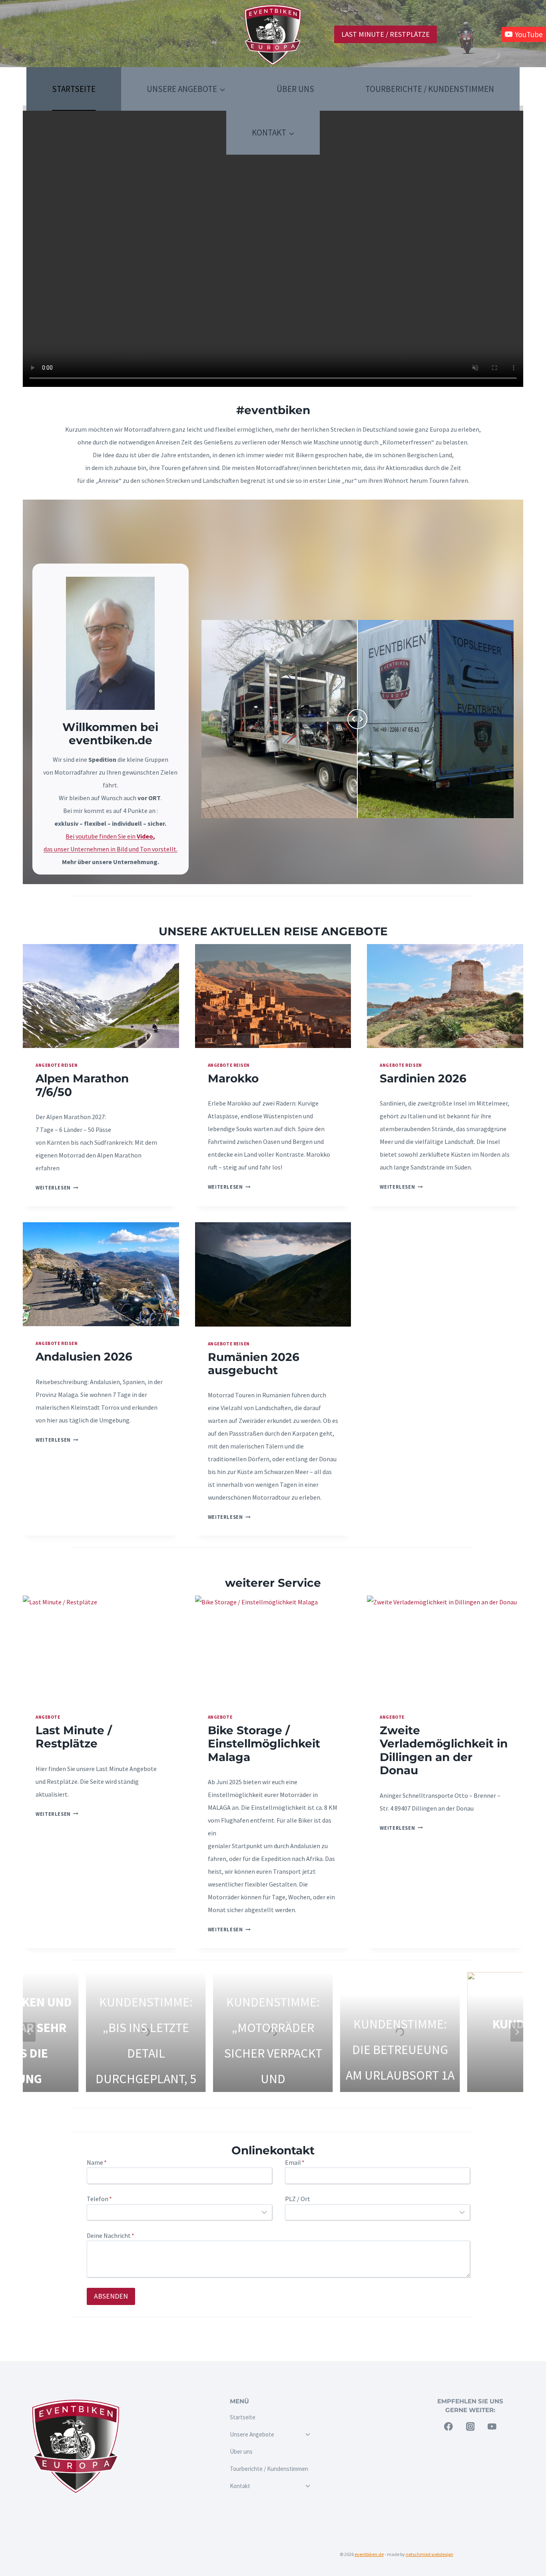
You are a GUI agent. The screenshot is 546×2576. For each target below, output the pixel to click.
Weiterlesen (57, 1187)
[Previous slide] (29, 2032)
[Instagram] (470, 2427)
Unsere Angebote (252, 2434)
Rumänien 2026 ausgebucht (254, 1364)
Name (97, 2162)
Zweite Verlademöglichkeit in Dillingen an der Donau (444, 1750)
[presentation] (101, 996)
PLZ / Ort (298, 2199)
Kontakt (240, 2486)
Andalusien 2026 (84, 1357)
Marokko (233, 1078)
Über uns (295, 89)
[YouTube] (492, 2427)
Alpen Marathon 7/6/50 (82, 1085)
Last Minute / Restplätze (386, 34)
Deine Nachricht (111, 2235)
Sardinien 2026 (423, 1078)
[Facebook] (448, 2427)
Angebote (48, 1717)
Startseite (74, 89)
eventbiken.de (369, 2554)
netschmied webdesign (429, 2554)
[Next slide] (517, 2032)
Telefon (99, 2199)
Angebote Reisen (57, 1065)
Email (295, 2162)
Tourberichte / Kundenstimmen (430, 89)
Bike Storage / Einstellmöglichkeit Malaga (264, 1744)
